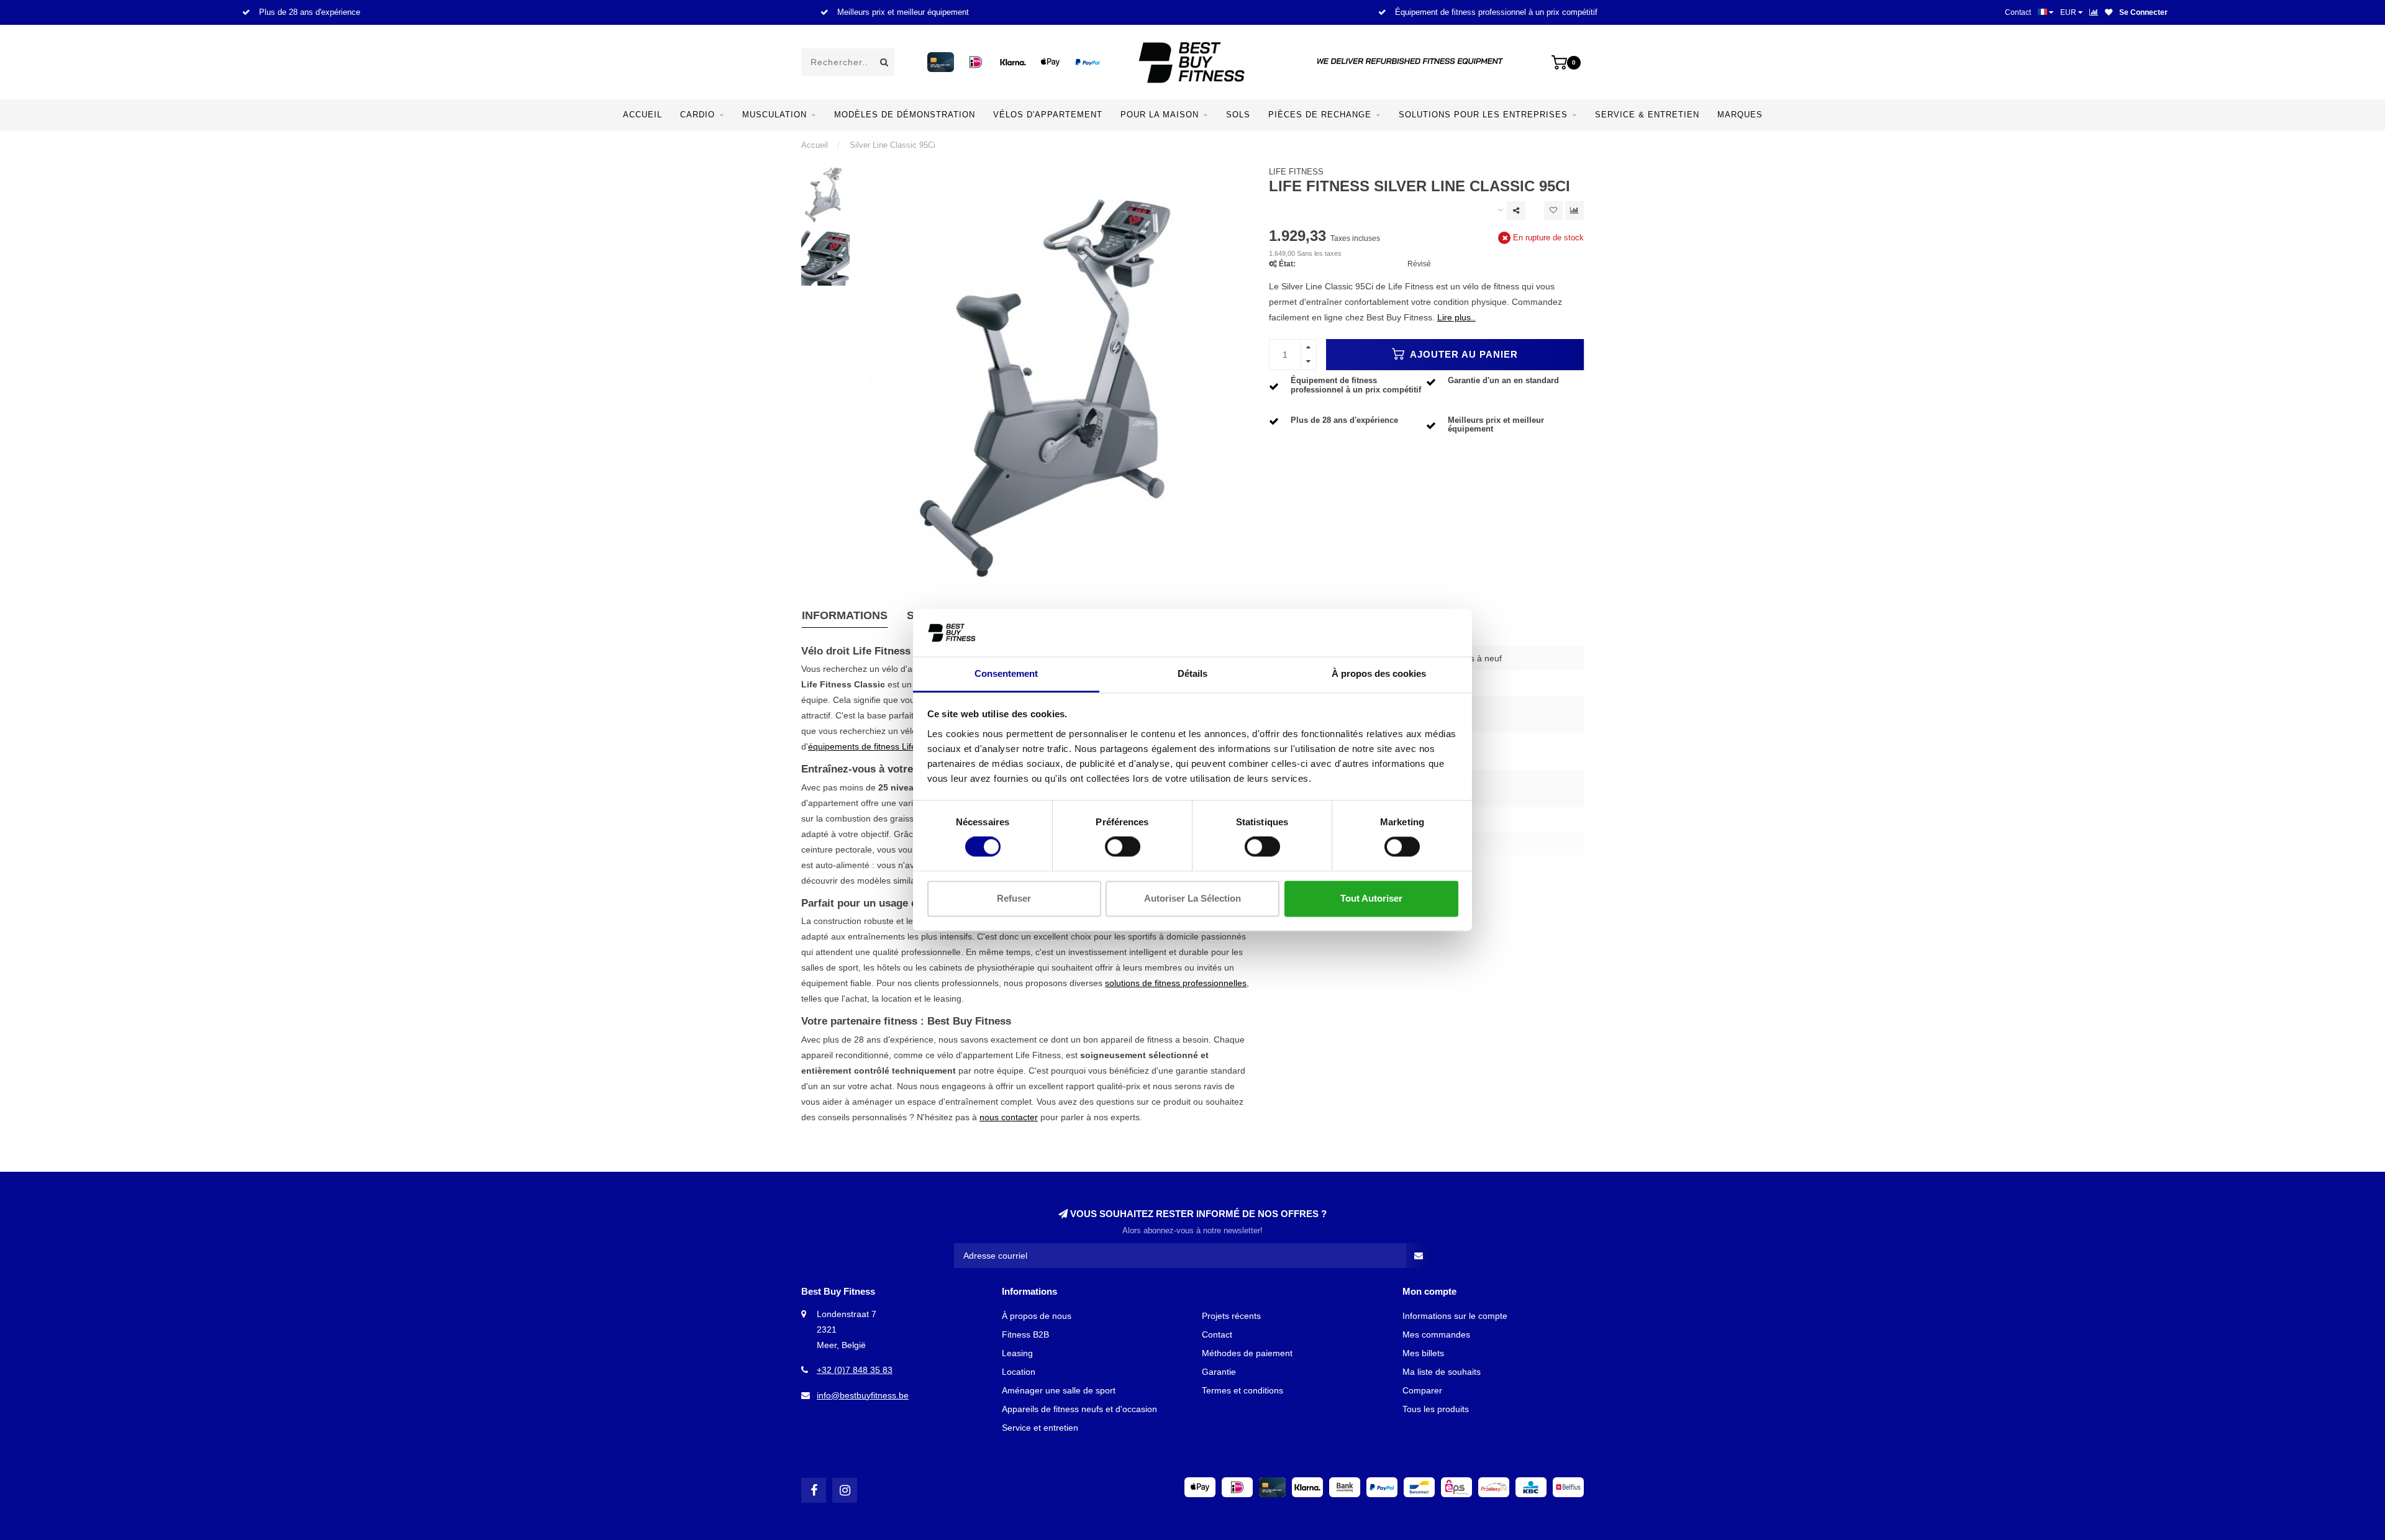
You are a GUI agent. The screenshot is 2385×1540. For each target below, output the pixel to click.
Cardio (697, 115)
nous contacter (1009, 1117)
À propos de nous (1037, 1316)
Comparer (1422, 1390)
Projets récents (1231, 1316)
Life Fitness (1296, 172)
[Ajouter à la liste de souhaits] (1553, 211)
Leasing (1017, 1353)
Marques (1740, 115)
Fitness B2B (1025, 1334)
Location (1019, 1372)
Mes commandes (1436, 1334)
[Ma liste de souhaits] (2109, 12)
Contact (2018, 12)
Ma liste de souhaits (1442, 1372)
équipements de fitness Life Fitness (878, 746)
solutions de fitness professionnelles (1176, 983)
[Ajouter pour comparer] (1574, 211)
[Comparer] (2094, 12)
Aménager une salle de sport (1059, 1390)
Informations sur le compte (1455, 1316)
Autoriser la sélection (1192, 898)
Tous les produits (1436, 1409)
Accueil (643, 115)
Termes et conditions (1242, 1390)
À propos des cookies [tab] (1379, 673)
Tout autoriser (1371, 898)
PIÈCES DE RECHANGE (1320, 115)
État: (1287, 264)
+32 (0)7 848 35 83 (855, 1370)
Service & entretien (1647, 115)
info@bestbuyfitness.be (863, 1395)
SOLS (1238, 115)
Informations (845, 615)
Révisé (1419, 264)
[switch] (1123, 847)
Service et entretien (1040, 1428)
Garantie (1219, 1372)
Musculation (775, 115)
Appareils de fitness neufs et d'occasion (1079, 1409)
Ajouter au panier (1463, 354)
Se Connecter (2143, 12)
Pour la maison (1160, 115)
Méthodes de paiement (1247, 1353)
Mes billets (1423, 1353)
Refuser (1014, 898)
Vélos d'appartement (1048, 115)
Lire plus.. (1456, 317)
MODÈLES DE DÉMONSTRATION (905, 115)
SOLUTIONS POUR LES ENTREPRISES (1483, 115)
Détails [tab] (1192, 673)
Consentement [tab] (1006, 673)
